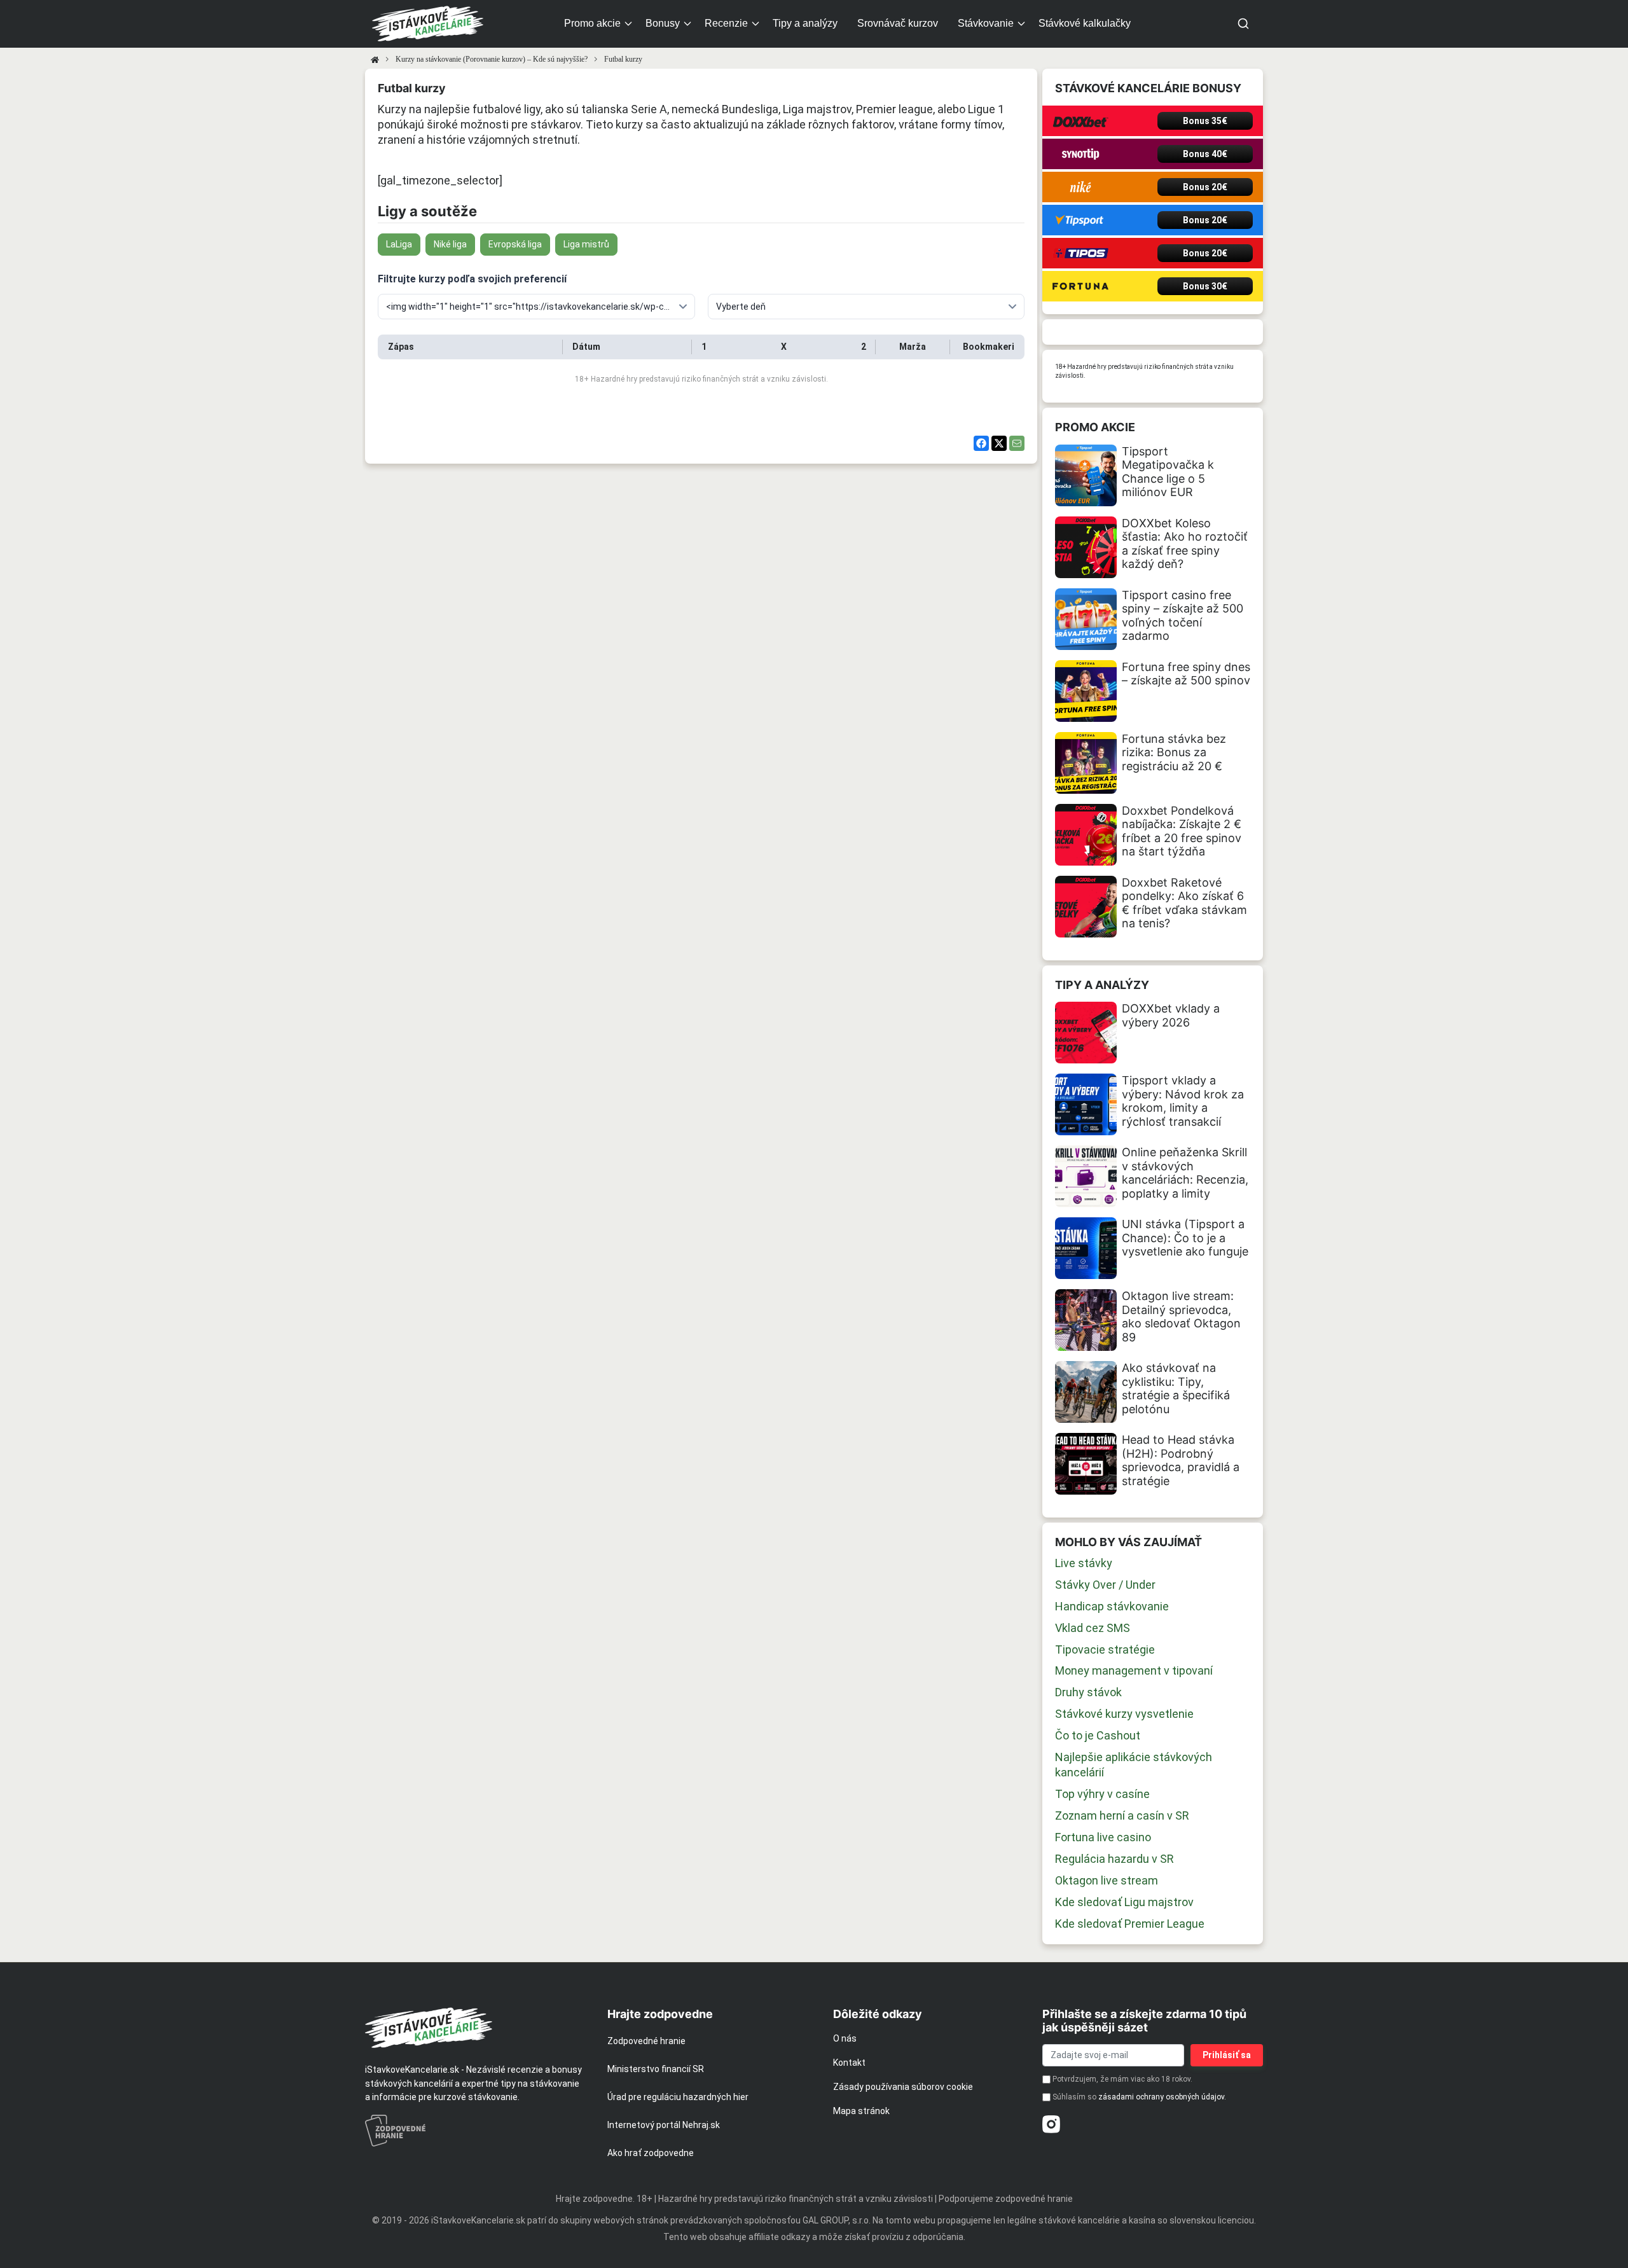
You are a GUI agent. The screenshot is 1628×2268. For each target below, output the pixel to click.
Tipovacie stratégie (1105, 1649)
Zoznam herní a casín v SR (1122, 1815)
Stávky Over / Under (1105, 1585)
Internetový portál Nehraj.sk (664, 2125)
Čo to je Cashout (1098, 1735)
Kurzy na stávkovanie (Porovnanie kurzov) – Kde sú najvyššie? (492, 59)
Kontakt (849, 2063)
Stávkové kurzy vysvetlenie (1124, 1714)
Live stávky (1084, 1563)
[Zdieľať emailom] (1017, 443)
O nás (845, 2038)
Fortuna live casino (1103, 1837)
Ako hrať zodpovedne (651, 2153)
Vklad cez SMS (1093, 1628)
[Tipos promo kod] (1080, 253)
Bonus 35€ (1205, 121)
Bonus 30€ (1205, 286)
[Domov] (375, 59)
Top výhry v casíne (1102, 1794)
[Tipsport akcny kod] (1080, 220)
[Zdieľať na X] (999, 443)
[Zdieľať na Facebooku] (981, 443)
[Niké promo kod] (1080, 187)
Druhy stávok (1088, 1692)
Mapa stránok (861, 2111)
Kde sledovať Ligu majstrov (1124, 1902)
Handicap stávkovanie (1112, 1606)
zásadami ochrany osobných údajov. (1162, 2097)
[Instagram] (1051, 2124)
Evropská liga (515, 244)
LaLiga (399, 244)
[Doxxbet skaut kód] (1080, 121)
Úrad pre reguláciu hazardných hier (678, 2097)
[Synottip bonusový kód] (1080, 154)
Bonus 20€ (1205, 187)
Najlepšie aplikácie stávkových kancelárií (1134, 1765)
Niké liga (450, 244)
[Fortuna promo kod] (1080, 286)
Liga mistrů (586, 244)
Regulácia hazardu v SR (1114, 1859)
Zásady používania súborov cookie (903, 2087)
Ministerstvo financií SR (656, 2069)
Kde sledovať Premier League (1130, 1924)
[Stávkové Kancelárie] (475, 2028)
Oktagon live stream (1107, 1880)
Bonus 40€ (1205, 154)
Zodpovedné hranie (646, 2041)
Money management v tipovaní (1134, 1670)
